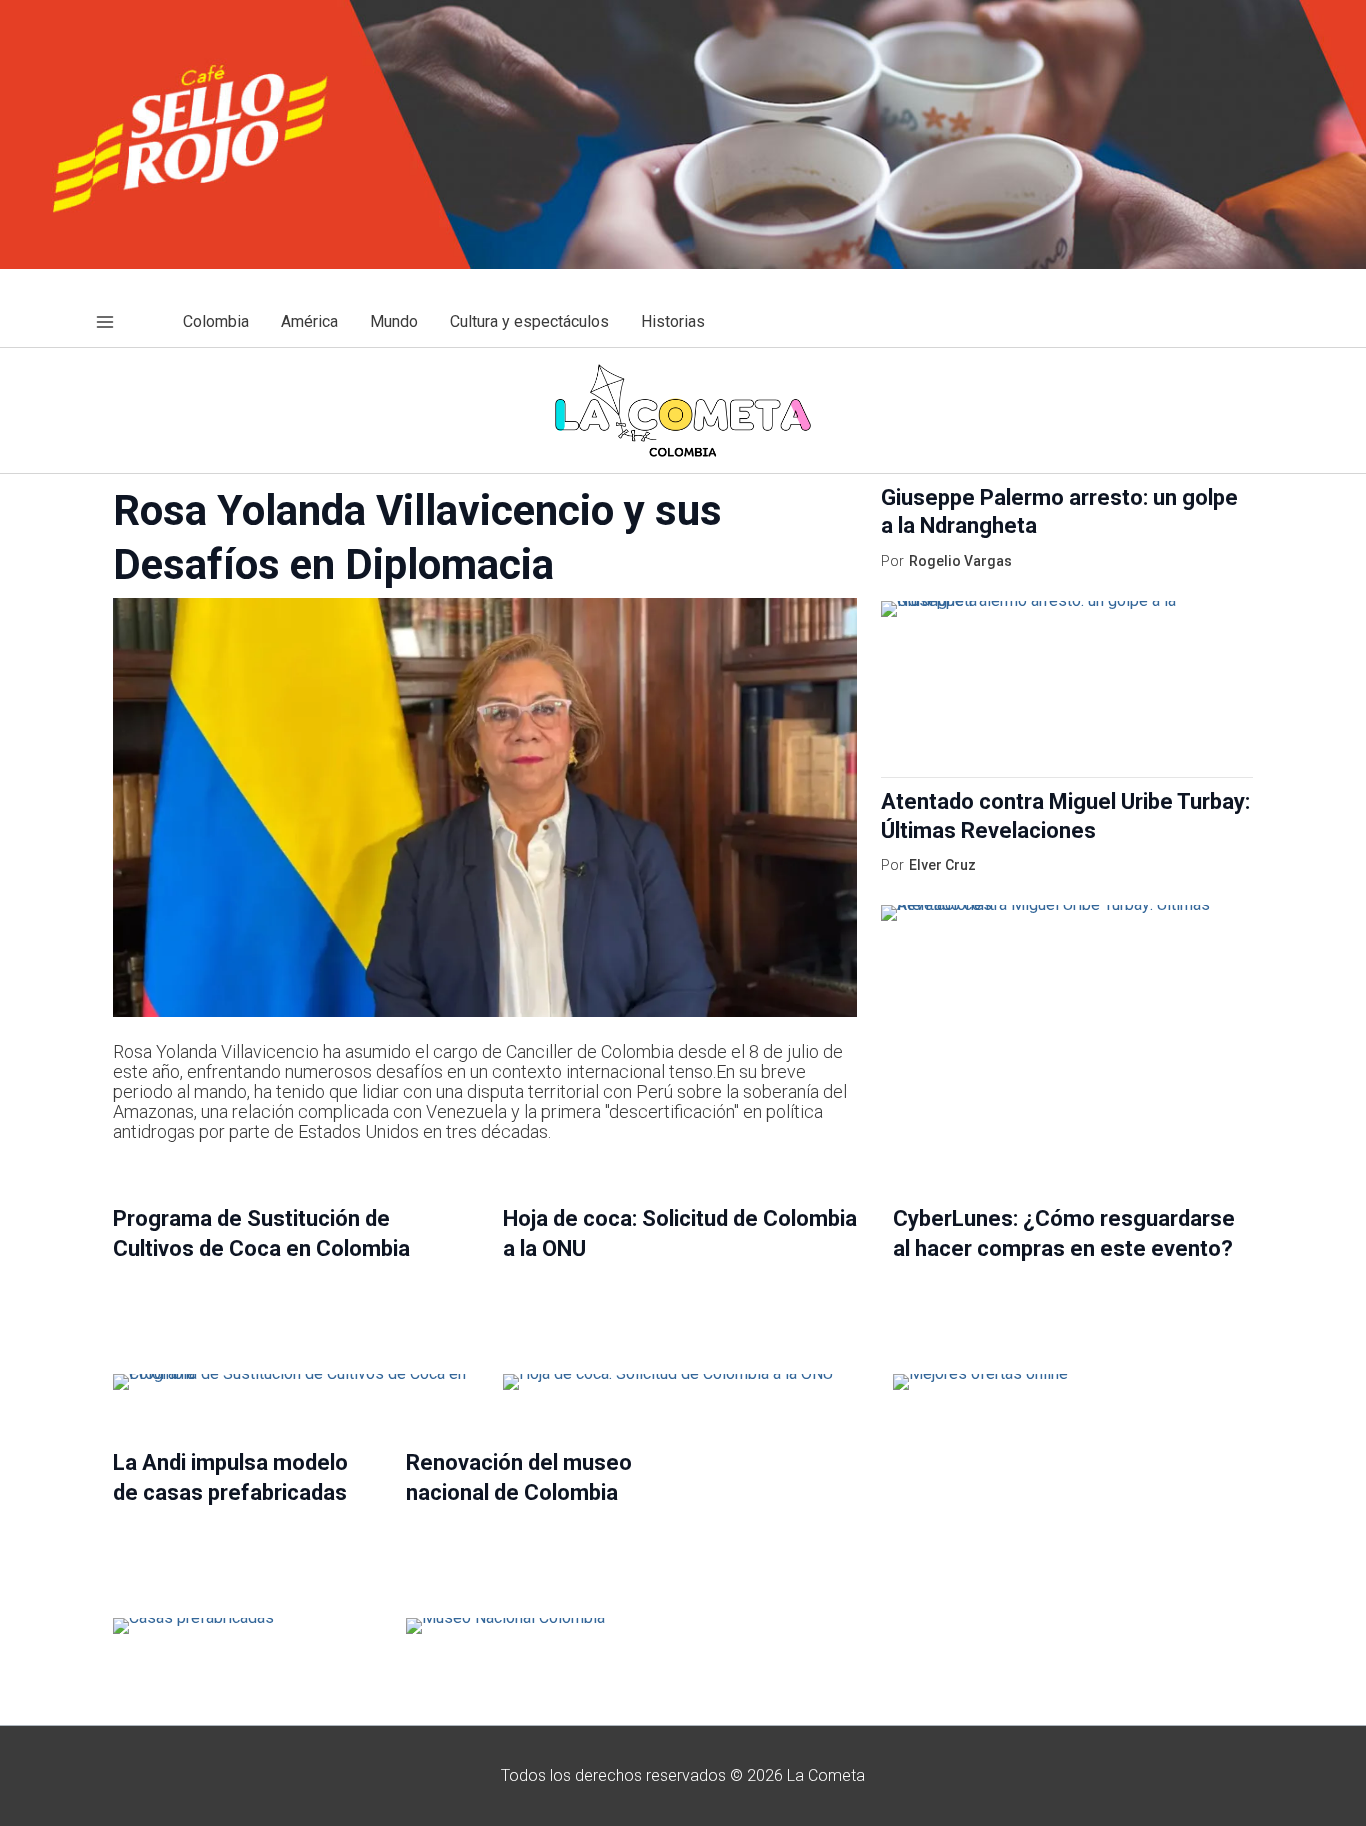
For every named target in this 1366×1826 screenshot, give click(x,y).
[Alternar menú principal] (105, 322)
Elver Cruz (942, 865)
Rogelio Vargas (960, 561)
